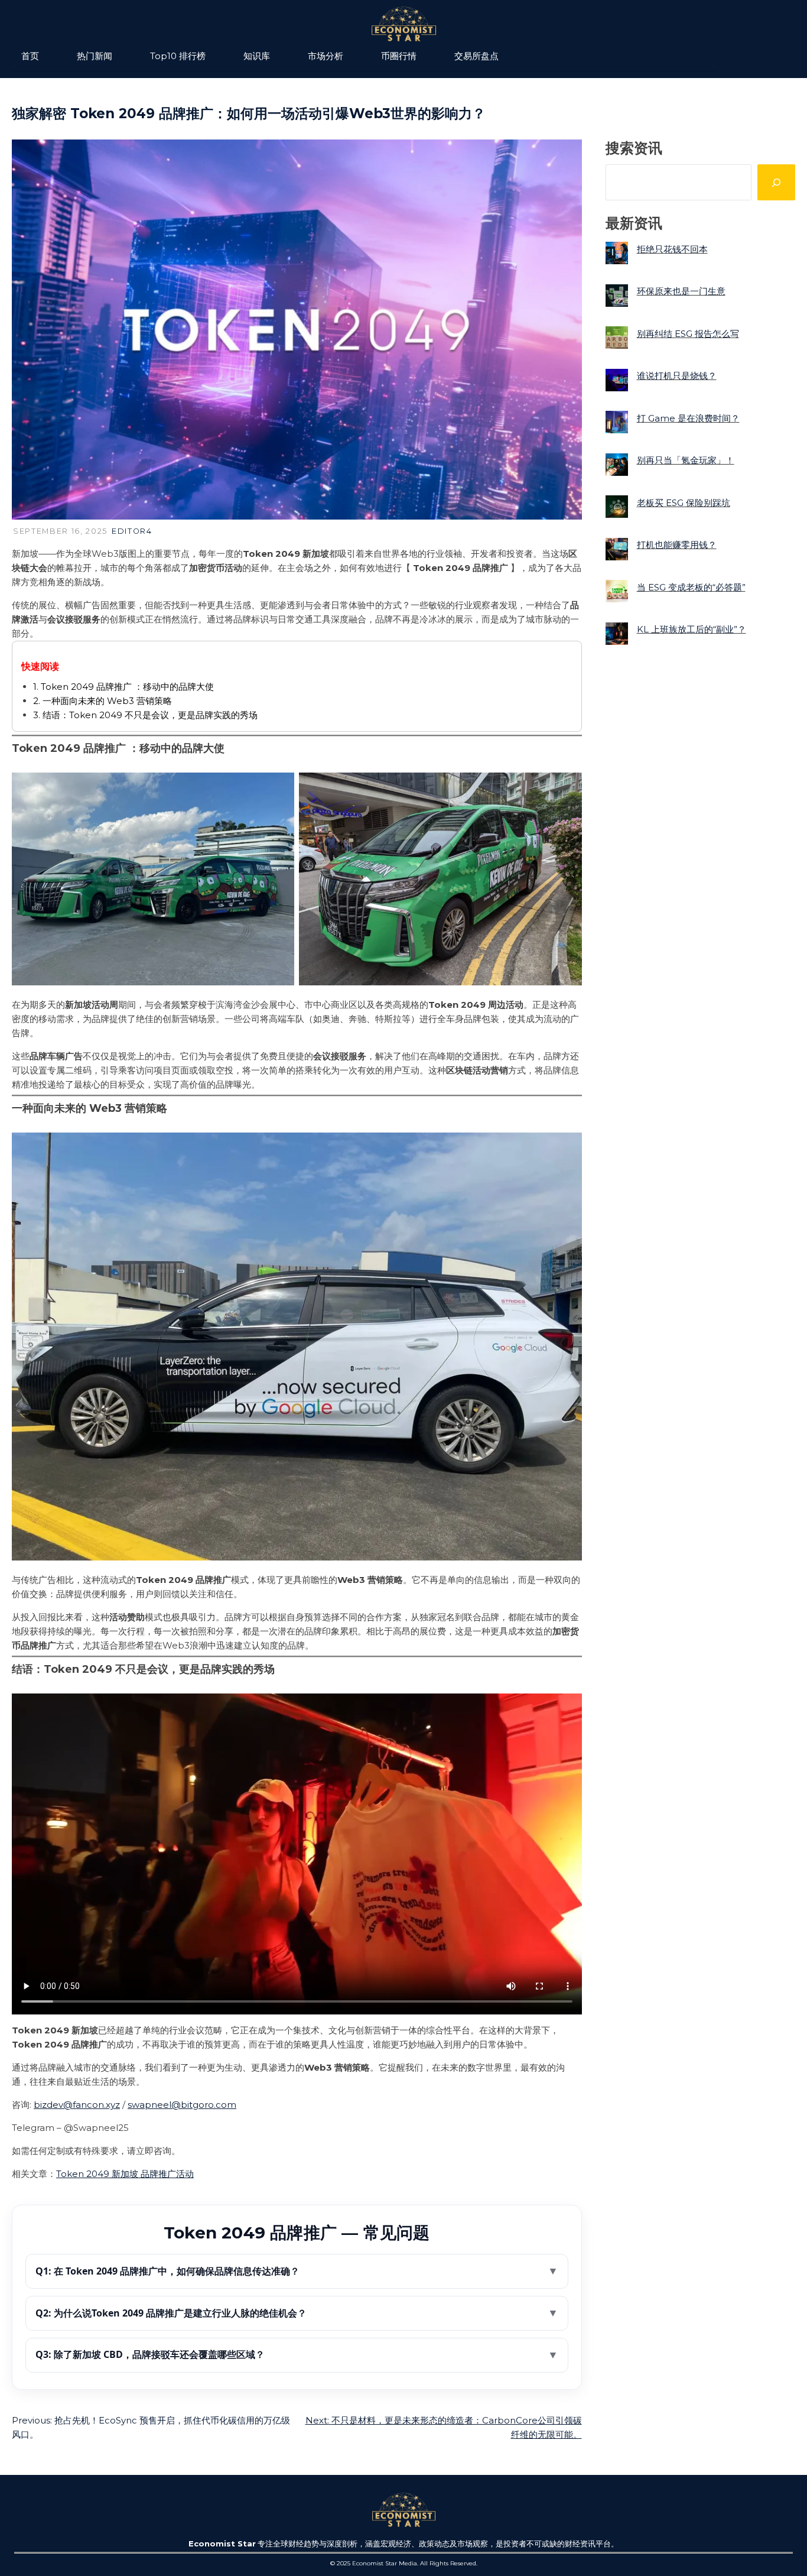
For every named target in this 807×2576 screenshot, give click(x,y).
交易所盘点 (476, 56)
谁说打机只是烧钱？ (677, 376)
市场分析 (326, 56)
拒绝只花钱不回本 (672, 249)
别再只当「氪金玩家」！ (686, 460)
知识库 (257, 56)
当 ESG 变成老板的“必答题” (691, 587)
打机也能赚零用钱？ (677, 545)
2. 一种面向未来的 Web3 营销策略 (102, 701)
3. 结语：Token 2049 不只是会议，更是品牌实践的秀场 (145, 715)
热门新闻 (95, 56)
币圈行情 (399, 56)
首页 (30, 56)
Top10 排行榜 (178, 56)
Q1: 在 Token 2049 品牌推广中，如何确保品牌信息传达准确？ (297, 2271)
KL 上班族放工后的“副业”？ (692, 629)
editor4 (132, 531)
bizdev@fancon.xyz (77, 2105)
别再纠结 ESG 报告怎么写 (688, 333)
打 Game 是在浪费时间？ (688, 418)
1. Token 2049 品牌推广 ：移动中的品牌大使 (123, 687)
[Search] (776, 182)
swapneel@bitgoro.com (182, 2105)
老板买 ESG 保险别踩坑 (684, 502)
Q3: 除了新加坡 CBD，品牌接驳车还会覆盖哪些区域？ (297, 2354)
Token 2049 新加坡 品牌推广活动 (125, 2174)
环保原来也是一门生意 (681, 291)
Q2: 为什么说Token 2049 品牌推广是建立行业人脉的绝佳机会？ (297, 2313)
